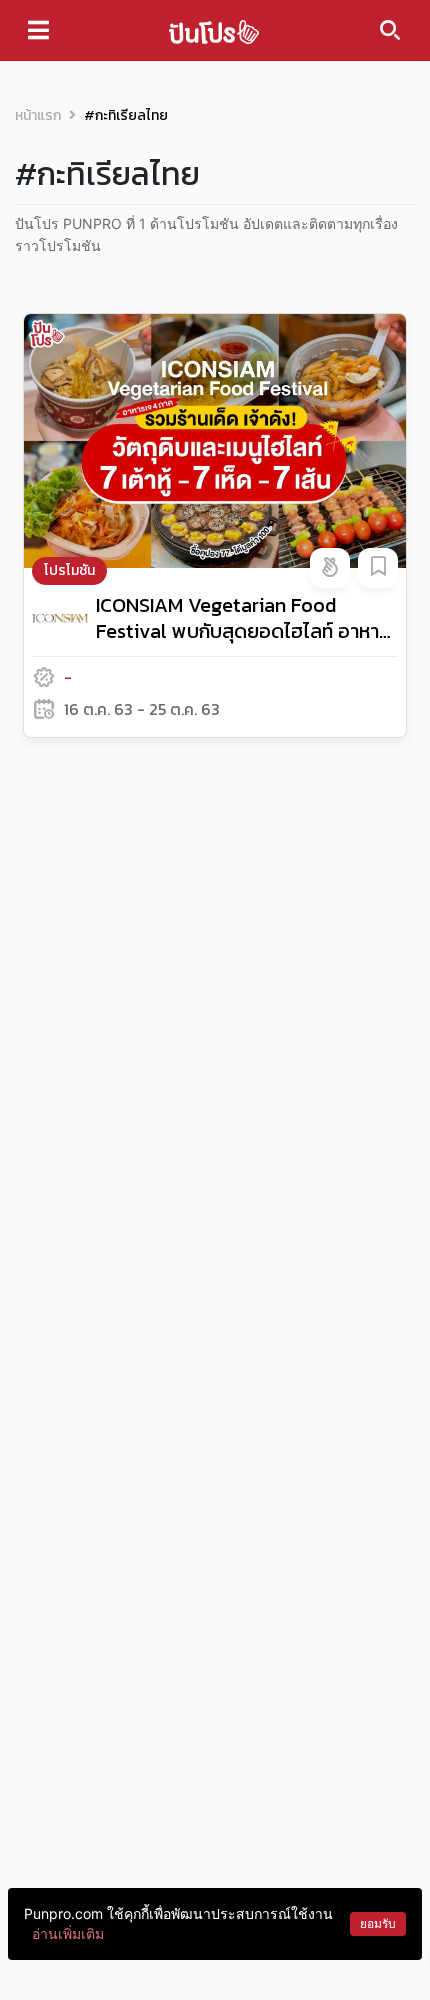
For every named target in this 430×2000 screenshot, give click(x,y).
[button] (330, 568)
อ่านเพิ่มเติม (68, 1933)
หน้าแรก (38, 115)
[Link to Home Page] (214, 30)
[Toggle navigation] (38, 30)
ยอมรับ (378, 1923)
